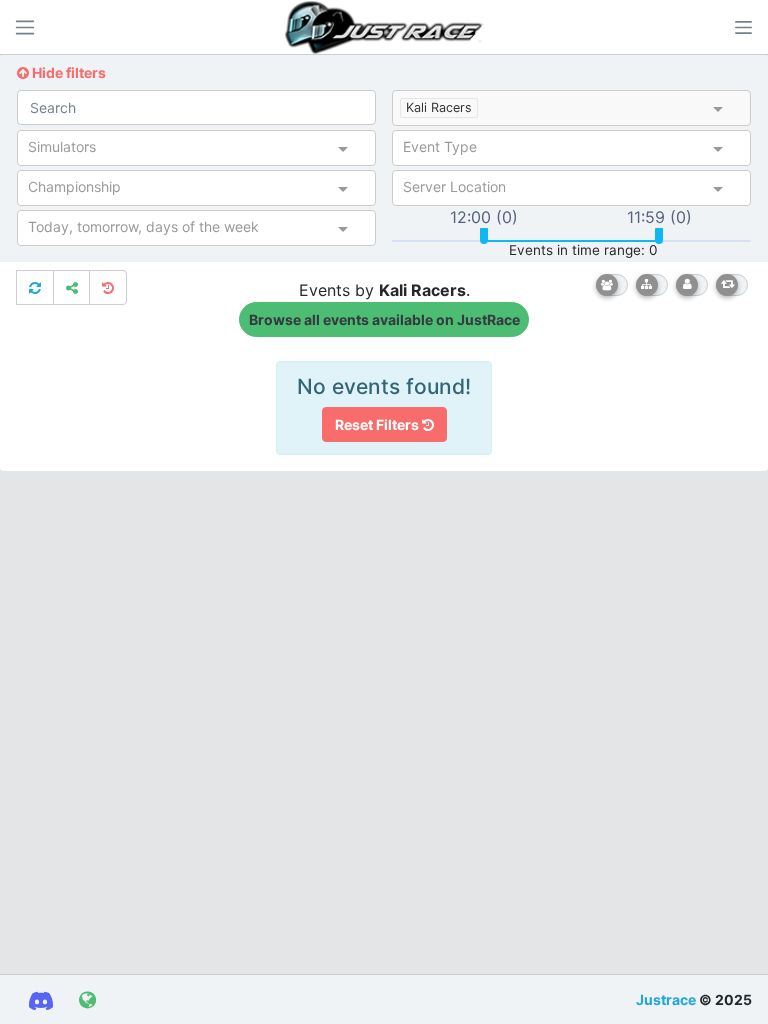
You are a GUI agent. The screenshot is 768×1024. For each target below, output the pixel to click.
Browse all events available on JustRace (384, 319)
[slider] (484, 236)
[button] (743, 27)
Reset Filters (378, 424)
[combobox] (595, 110)
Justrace (666, 999)
